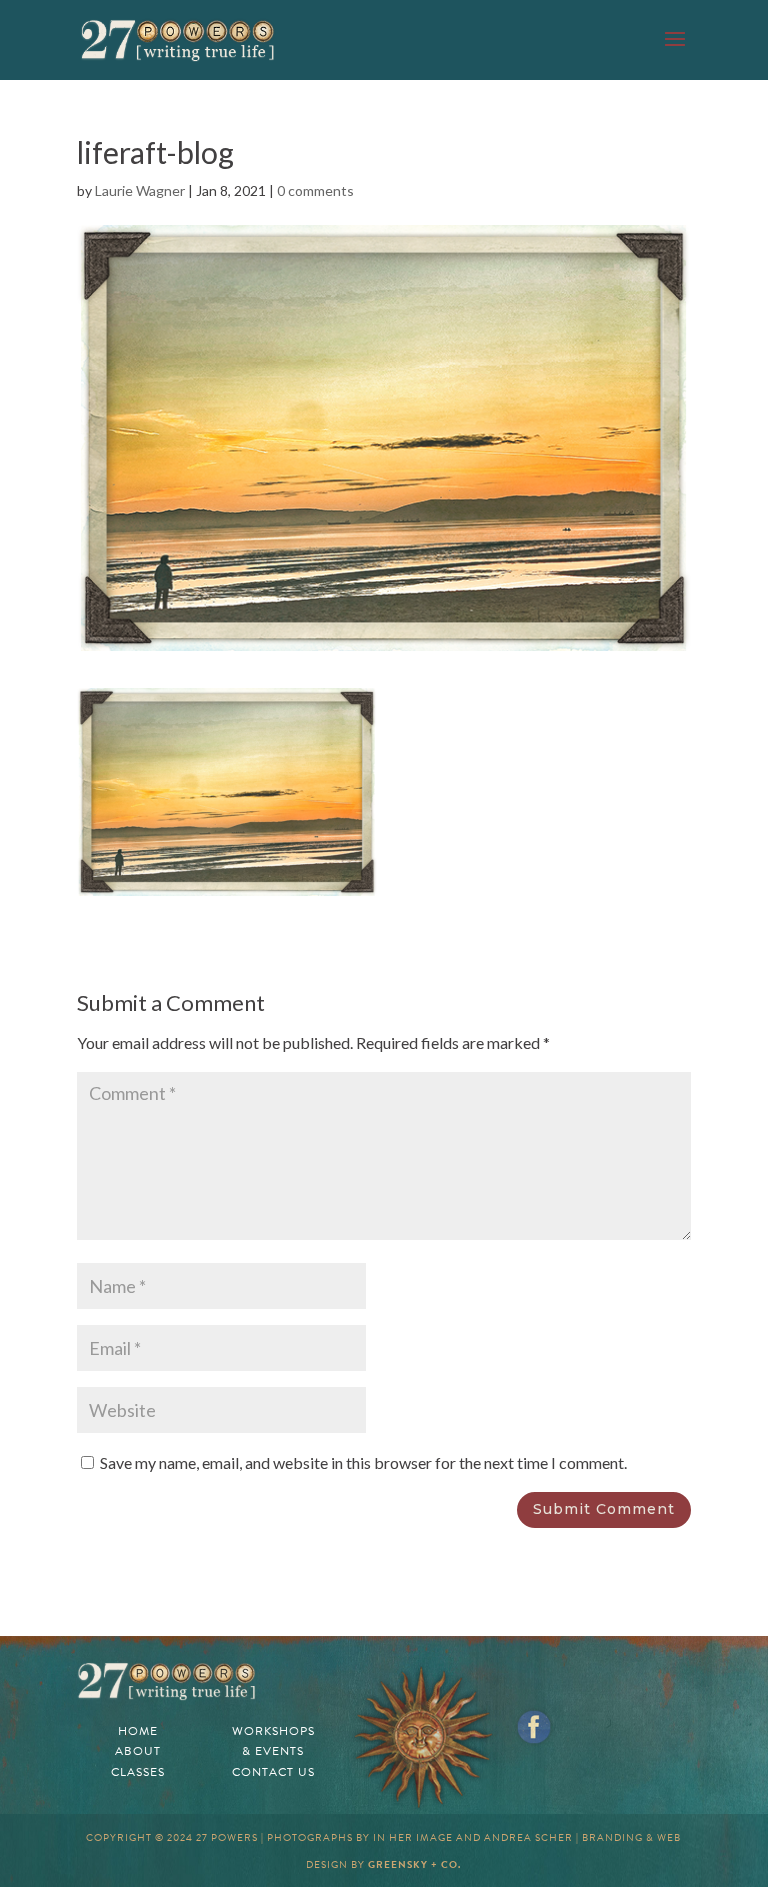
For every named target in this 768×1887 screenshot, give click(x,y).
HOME (138, 1731)
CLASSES (138, 1772)
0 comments (315, 190)
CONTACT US (273, 1772)
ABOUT (138, 1751)
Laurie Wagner (140, 190)
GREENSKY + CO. (414, 1864)
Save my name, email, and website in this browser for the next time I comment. (363, 1462)
